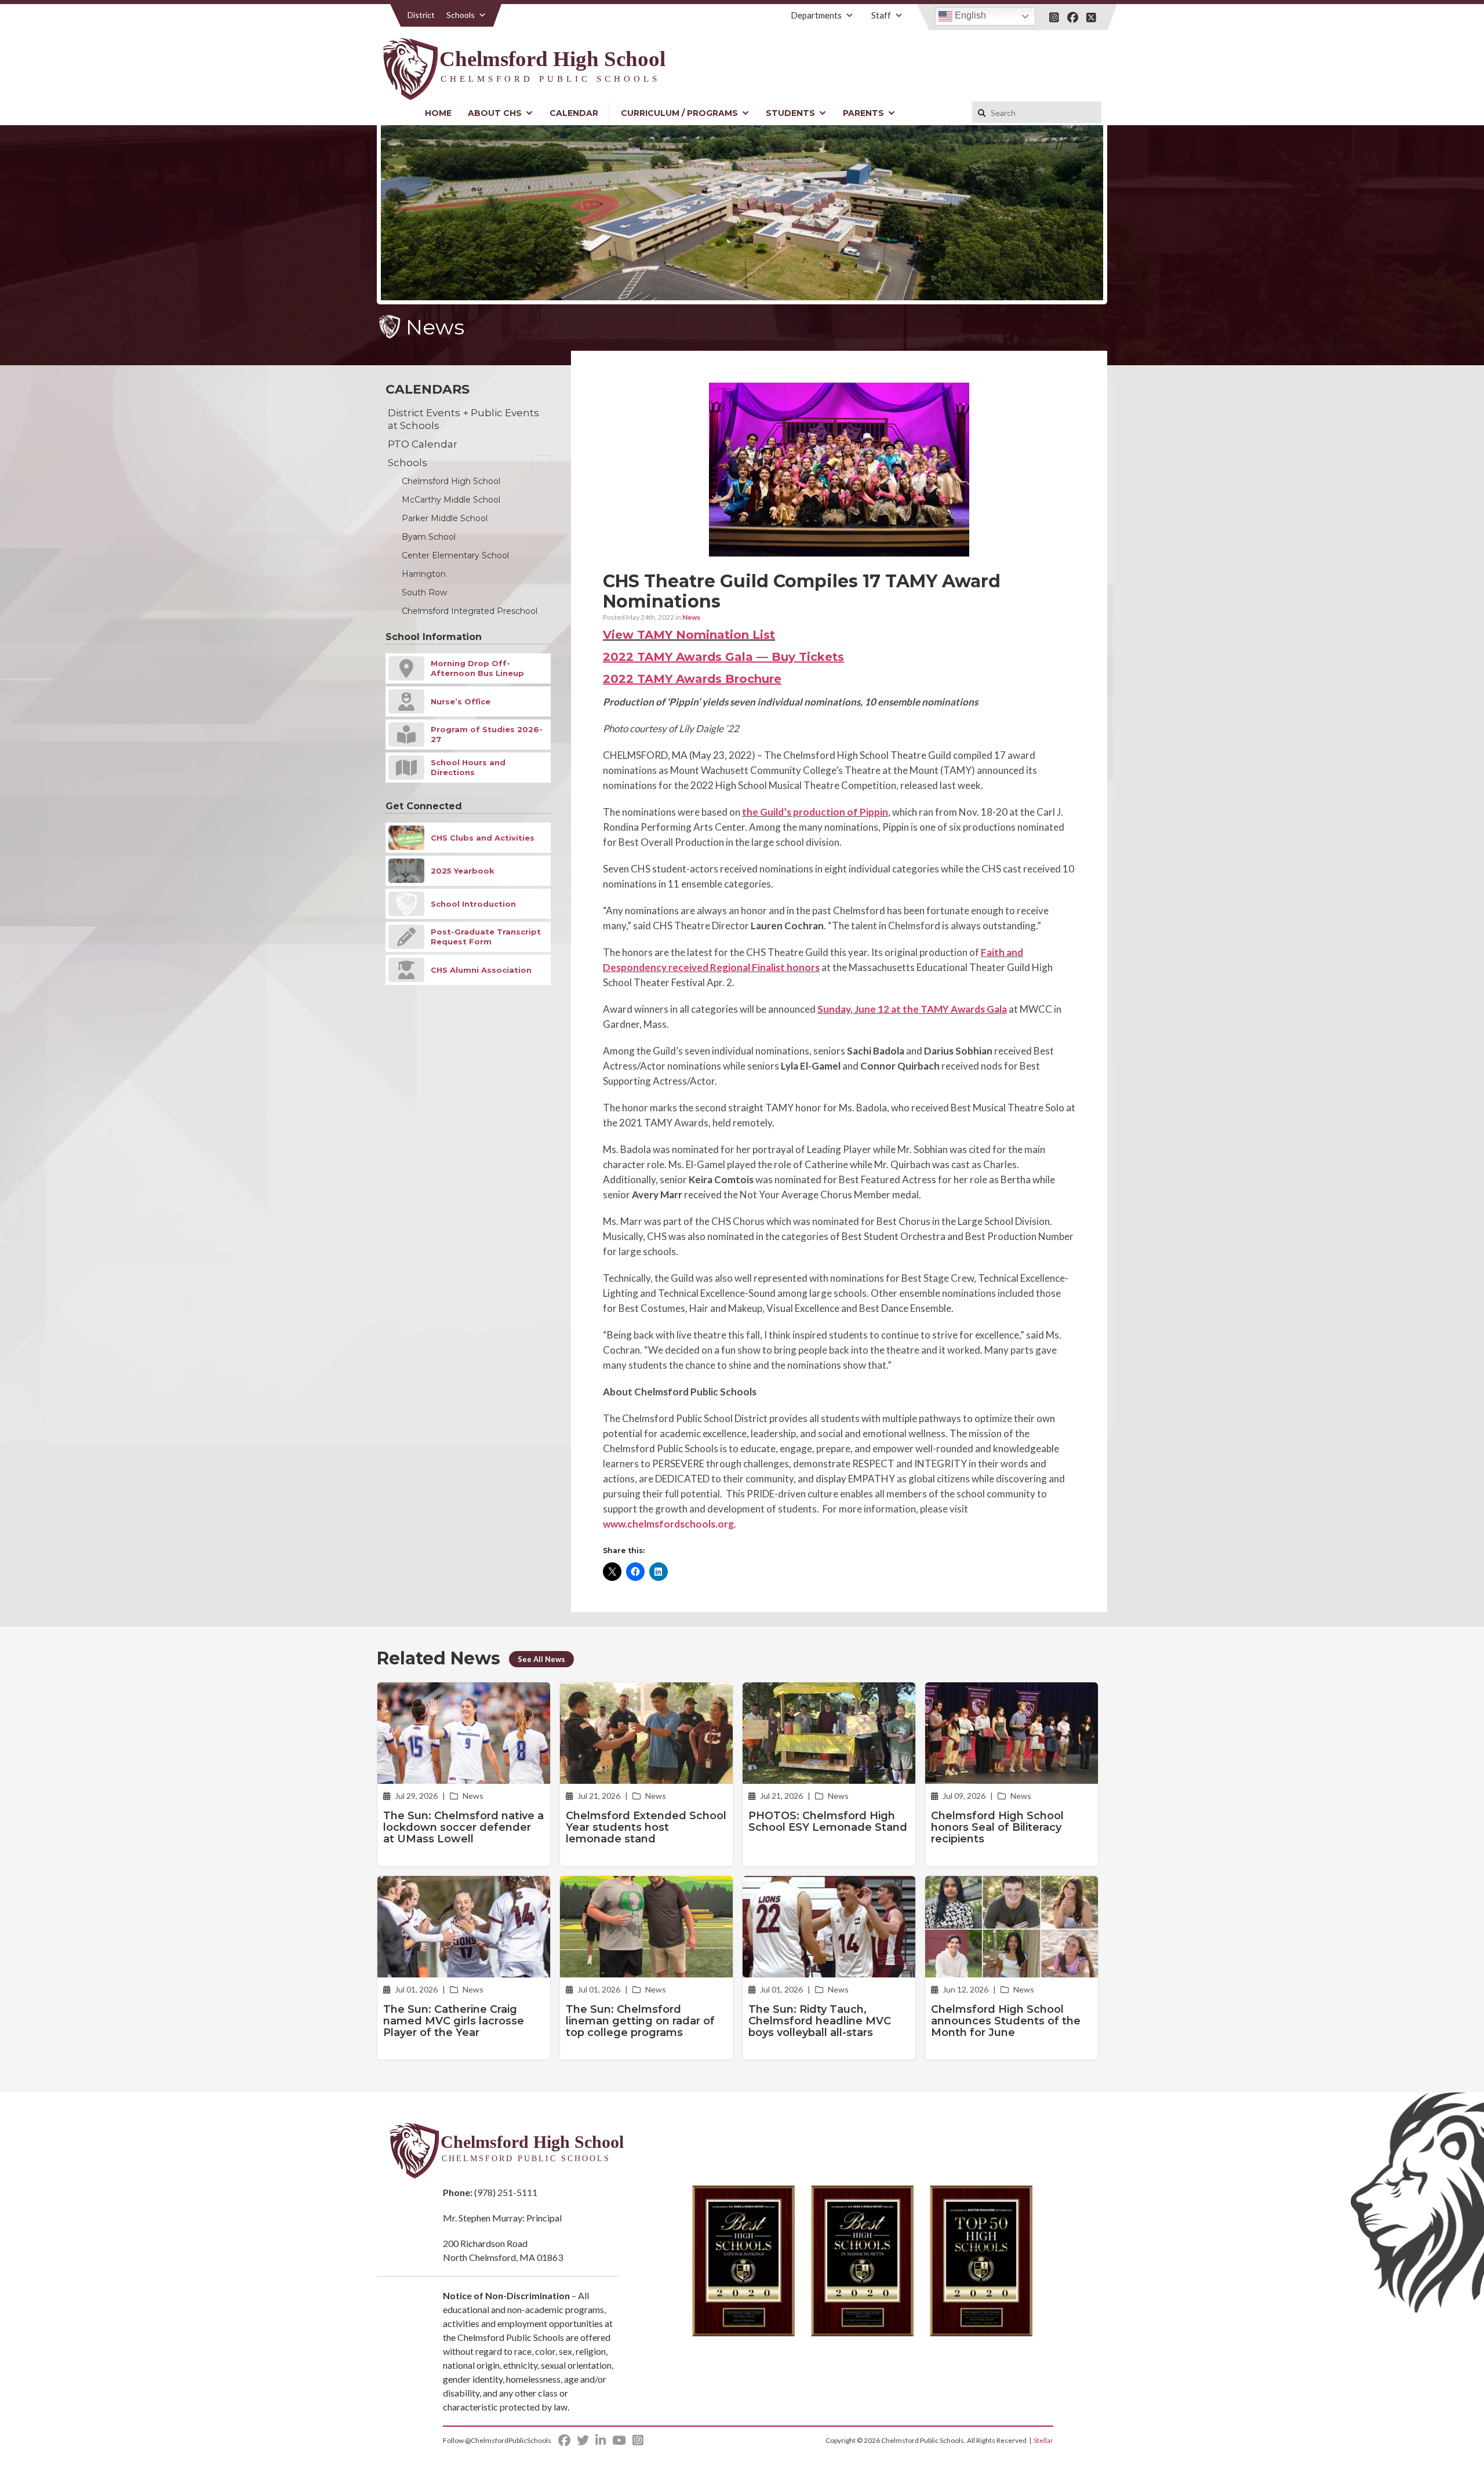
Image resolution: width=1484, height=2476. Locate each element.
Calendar (574, 113)
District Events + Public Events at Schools (463, 419)
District (421, 15)
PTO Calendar (423, 444)
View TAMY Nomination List (689, 635)
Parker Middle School (445, 518)
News (691, 617)
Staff (881, 15)
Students (790, 113)
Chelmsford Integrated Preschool (470, 611)
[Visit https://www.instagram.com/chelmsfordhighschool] (1054, 17)
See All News (541, 1659)
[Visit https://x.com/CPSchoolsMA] (1091, 17)
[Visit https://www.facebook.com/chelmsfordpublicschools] (1073, 17)
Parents (863, 113)
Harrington (424, 574)
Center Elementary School (455, 555)
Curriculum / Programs (679, 113)
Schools (461, 15)
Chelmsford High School (451, 481)
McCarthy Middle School (451, 500)
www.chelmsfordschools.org (668, 1524)
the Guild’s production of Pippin (815, 812)
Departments (816, 15)
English (969, 15)
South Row (424, 592)
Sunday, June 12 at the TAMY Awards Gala (912, 1009)
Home (438, 113)
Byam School (429, 537)
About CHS (495, 113)
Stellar (1043, 2440)
